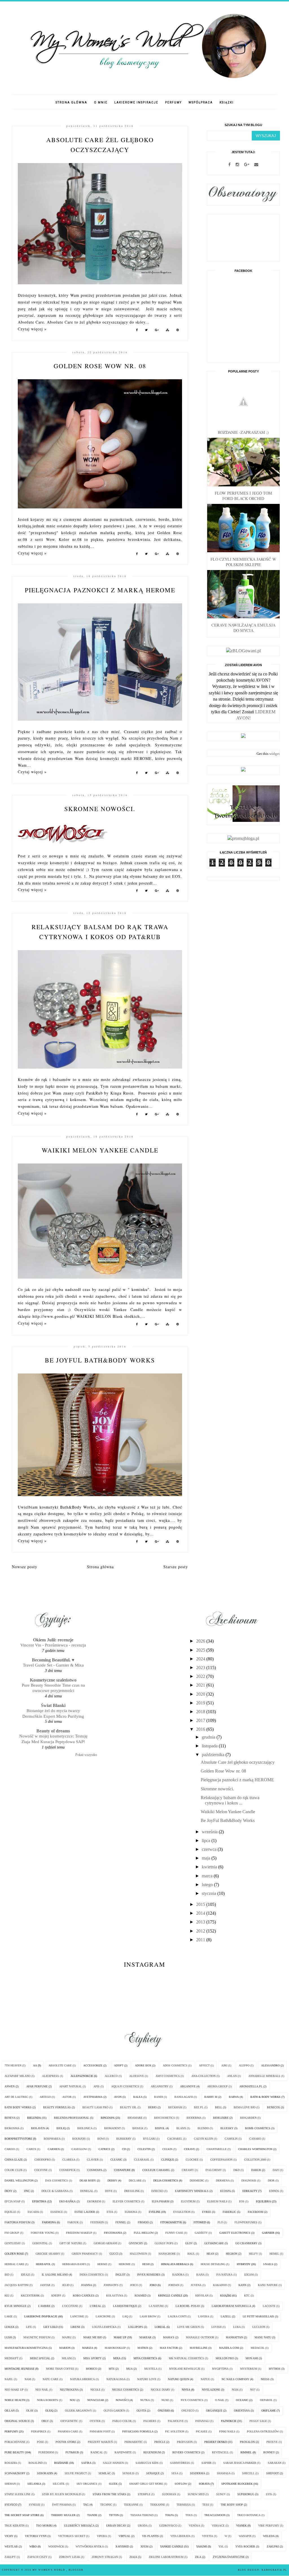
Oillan (10, 2411)
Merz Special (40, 2358)
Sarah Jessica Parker (240, 2463)
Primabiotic (134, 2442)
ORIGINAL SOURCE (17, 2421)
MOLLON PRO (225, 2358)
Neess (265, 2379)
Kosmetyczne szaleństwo (53, 1680)
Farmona (49, 2222)
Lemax (9, 2327)
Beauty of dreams (53, 1731)
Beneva (10, 2118)
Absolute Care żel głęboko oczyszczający (238, 1762)
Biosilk (138, 2128)
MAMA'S (169, 2337)
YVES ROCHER (245, 2546)
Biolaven (38, 2128)
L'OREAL (96, 2306)
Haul (191, 2254)
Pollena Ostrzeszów (263, 2431)
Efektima (39, 2201)
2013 (201, 1922)
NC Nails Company (235, 2379)
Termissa (184, 2505)
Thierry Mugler (63, 2515)
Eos (242, 2201)
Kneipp (56, 2296)
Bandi (158, 2097)
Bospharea (52, 2139)
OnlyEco (188, 2411)
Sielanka (34, 2484)
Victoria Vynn (36, 2536)
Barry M (211, 2097)
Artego (45, 2097)
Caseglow (79, 2149)
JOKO (153, 2285)
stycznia (210, 1893)
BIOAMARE (135, 2118)
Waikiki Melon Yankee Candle (100, 1150)
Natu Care (51, 2379)
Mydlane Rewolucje (185, 2369)
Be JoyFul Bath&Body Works (100, 1360)
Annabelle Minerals (264, 2076)
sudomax (169, 2494)
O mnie (101, 102)
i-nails (268, 2264)
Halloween (138, 2254)
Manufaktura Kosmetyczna (26, 2348)
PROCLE (160, 2442)
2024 (201, 1659)
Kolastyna (115, 2296)
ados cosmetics (175, 2065)
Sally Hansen (113, 2463)
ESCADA (33, 2212)
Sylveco (11, 2505)
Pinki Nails (227, 2431)
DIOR (271, 2180)
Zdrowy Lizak (70, 2557)
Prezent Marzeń (100, 2442)
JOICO (134, 2285)
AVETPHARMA (93, 2097)
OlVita (141, 2411)
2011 (201, 1940)
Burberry (124, 2139)
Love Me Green (189, 2327)
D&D (237, 2170)
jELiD (66, 2285)
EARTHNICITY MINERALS (192, 2191)
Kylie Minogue (16, 2306)
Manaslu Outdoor (200, 2337)
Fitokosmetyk (171, 2222)
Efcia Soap (13, 2201)
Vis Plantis (150, 2536)
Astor (67, 2097)
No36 (235, 2390)
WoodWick (56, 2546)
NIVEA (186, 2390)
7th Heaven (13, 2065)
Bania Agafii (184, 2097)
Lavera (204, 2316)
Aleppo (244, 2065)
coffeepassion (221, 2160)
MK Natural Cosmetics (186, 2358)
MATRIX (143, 2348)
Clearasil (142, 2160)
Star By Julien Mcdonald (62, 2494)
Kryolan (202, 2296)
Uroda (143, 2526)
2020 (201, 1694)
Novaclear (96, 2400)
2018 (201, 1712)
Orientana (242, 2411)
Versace (218, 2526)
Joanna (87, 2285)
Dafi (276, 2170)
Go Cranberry (246, 2243)
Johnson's (111, 2285)
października (214, 1755)
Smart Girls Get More (146, 2484)
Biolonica (85, 2128)
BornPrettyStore (18, 2139)
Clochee (192, 2160)
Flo (220, 2222)
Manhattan (234, 2337)
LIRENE (75, 2327)
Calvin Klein (203, 2139)
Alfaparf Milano (17, 2076)
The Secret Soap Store (22, 2515)
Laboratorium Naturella (231, 2306)
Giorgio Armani (105, 2243)
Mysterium (249, 2369)
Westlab (11, 2546)
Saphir (207, 2463)
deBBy (112, 2180)
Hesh (146, 2264)
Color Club (14, 2170)
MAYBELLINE (199, 2348)
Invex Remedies (149, 2275)
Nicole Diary (160, 2390)
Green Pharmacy (85, 2254)
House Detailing (213, 2264)
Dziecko (157, 2191)
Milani (67, 2358)
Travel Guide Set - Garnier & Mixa (53, 1665)
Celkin (167, 2149)
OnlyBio (164, 2411)
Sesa (175, 2473)
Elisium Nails (217, 2201)
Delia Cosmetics (166, 2180)
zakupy (10, 2557)
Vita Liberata (180, 2536)
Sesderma (198, 2473)
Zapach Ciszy (37, 2557)
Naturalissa (116, 2379)
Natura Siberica (82, 2379)
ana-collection (203, 2076)
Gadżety (201, 2233)
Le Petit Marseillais (258, 2316)
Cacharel (175, 2139)
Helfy (253, 2254)
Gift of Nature (71, 2243)
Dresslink (132, 2191)
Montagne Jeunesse (19, 2369)
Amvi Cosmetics (168, 2076)
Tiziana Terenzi (142, 2515)
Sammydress (180, 2463)
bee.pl (199, 2107)
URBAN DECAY (116, 2526)
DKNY (8, 2191)
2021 (201, 1685)
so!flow (181, 2484)
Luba (237, 2327)
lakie (9, 2316)
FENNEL (121, 2222)
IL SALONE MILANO (55, 2275)
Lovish (216, 2327)
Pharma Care (68, 2431)
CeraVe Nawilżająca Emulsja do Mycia (243, 628)
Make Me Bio (93, 2337)
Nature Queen (179, 2379)
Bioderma (194, 2118)
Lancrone (103, 2316)
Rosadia (11, 2463)
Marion (65, 2348)
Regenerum (152, 2452)
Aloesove (137, 2076)
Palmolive (176, 2421)
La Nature (156, 2306)
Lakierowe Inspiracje (136, 102)
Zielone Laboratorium (166, 2557)
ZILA (198, 2557)
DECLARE (135, 2180)
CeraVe (190, 2149)
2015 (201, 1904)
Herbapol (43, 2264)
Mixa (117, 2358)
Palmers (150, 2421)
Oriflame (269, 2411)
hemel (274, 2254)
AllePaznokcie (82, 2076)
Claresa (69, 2160)
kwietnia (210, 1867)
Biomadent (112, 2128)
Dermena (223, 2180)
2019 (201, 1703)
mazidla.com (229, 2348)
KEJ (7, 2296)
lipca (207, 1841)
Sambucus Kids (147, 2463)
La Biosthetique (125, 2306)
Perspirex (39, 2431)
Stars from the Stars (109, 2494)
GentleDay (13, 2243)
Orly (45, 2421)
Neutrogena (69, 2390)
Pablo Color (122, 2421)
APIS (97, 2086)
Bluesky (227, 2128)
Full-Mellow (144, 2233)
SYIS (269, 2494)
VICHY (9, 2536)
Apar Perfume (37, 2086)
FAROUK (73, 2222)
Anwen (10, 2086)
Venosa (194, 2526)
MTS (112, 2369)
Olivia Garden (114, 2411)
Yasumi (202, 2546)
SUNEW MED (196, 2494)
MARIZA (88, 2348)
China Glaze (14, 2160)
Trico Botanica (249, 2515)
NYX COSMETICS (192, 2400)
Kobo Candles (84, 2296)
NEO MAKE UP (14, 2390)
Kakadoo (220, 2285)
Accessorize (93, 2065)
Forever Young (43, 2233)
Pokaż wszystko (86, 1755)
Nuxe (165, 2400)
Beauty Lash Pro (95, 2107)
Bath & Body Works (265, 2097)
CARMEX (54, 2149)
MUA (129, 2369)
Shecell (248, 2473)
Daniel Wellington (19, 2180)
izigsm (249, 2275)
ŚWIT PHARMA (62, 2505)
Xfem (144, 2546)
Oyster (95, 2421)
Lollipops (136, 2327)
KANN (242, 2285)
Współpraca (201, 102)
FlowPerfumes (246, 2222)
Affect (204, 2065)
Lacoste (269, 2306)
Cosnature (122, 2170)
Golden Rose (14, 2254)
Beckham (175, 2107)
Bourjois (79, 2139)
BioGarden (248, 2118)
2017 (201, 1720)
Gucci (114, 2254)
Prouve (272, 2442)
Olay (30, 2411)
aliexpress (51, 2076)
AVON (118, 2097)
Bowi (101, 2139)
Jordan (174, 2285)
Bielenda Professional (72, 2118)
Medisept (11, 2358)
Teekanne (131, 2505)
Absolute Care (60, 2065)
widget (274, 754)
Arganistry (160, 2086)
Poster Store (66, 2442)
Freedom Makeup (79, 2233)
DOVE (109, 2191)
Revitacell (220, 2452)
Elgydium (188, 2201)
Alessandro (270, 2065)
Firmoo (143, 2222)
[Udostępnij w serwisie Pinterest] (178, 331)
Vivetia (208, 2536)
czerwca (210, 1849)
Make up (120, 2337)
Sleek (113, 2484)
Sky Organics (87, 2484)
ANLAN (232, 2076)
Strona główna (71, 102)
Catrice (104, 2149)
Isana (200, 2275)
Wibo (33, 2546)
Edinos (274, 2191)
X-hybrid (122, 2546)
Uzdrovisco (168, 2526)
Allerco (111, 2076)
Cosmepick (67, 2170)
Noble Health (15, 2400)
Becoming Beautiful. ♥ (53, 1660)
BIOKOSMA (12, 2128)
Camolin (231, 2139)
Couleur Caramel (156, 2170)
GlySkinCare (214, 2243)
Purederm (46, 2452)
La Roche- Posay (188, 2306)
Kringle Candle (170, 2296)
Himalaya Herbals (175, 2264)
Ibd (7, 2275)
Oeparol (266, 2400)
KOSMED (141, 2296)
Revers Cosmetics (186, 2452)
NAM (28, 2379)
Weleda (269, 2536)
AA (35, 2065)
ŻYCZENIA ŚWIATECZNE (229, 2557)
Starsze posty (176, 1567)
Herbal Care (14, 2264)
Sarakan (275, 2463)
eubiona (131, 2212)
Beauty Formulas (57, 2107)
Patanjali (202, 2421)
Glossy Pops (164, 2243)
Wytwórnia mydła (90, 2546)
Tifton (114, 2515)
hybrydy (244, 2264)
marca (208, 1876)
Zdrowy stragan (105, 2557)
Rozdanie (61, 2463)
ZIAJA (133, 2557)
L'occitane (70, 2306)
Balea (138, 2097)
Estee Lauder (85, 2212)
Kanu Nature (268, 2285)
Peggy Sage (258, 2421)
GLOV (189, 2243)
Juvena (196, 2285)
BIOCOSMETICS (165, 2118)
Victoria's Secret (72, 2536)
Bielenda (34, 2118)
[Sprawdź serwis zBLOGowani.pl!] (243, 651)
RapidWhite (123, 2452)
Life (29, 2327)
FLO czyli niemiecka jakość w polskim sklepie (243, 562)
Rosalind (36, 2463)
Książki (227, 102)
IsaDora (178, 2275)
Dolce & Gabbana (55, 2191)
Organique (214, 2411)
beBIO (152, 2107)
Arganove (188, 2086)
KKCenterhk (30, 2296)
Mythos (275, 2369)
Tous (189, 2515)
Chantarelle (217, 2149)
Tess (206, 2505)
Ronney (269, 2452)
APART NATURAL (71, 2086)
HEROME (125, 2264)
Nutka (145, 2400)
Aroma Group (217, 2086)
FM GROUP (12, 2233)
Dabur (256, 2170)
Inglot (121, 2275)
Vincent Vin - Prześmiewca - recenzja (53, 1645)
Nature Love (147, 2379)
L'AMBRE (44, 2306)
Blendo (203, 2128)
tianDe (92, 2515)
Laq (125, 2316)
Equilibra (263, 2201)
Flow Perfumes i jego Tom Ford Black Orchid (243, 496)
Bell (219, 2107)
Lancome (77, 2316)
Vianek (241, 2526)
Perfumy (173, 102)
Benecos (273, 2107)
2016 (201, 1729)
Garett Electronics (235, 2233)
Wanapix (245, 2536)
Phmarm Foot (100, 2431)
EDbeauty (250, 2191)
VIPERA (102, 2536)
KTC (247, 2296)
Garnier (268, 2233)
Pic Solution (175, 2431)
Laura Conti (177, 2316)
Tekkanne (158, 2505)
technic (106, 2505)
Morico (91, 2369)
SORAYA (204, 2484)
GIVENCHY (136, 2243)
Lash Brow (148, 2316)
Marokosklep (115, 2348)
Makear (145, 2337)
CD (124, 2149)
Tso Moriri (44, 2526)
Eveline (155, 2212)
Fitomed (200, 2222)
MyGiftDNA (220, 2369)
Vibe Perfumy (269, 2526)
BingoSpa (108, 2118)
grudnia (209, 1737)
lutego (208, 1885)
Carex (31, 2149)
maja (207, 1858)
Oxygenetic (69, 2421)
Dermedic (197, 2180)
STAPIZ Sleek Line (17, 2494)
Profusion (185, 2442)
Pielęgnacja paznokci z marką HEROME (100, 590)
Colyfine (41, 2170)
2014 (201, 1913)
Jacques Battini (17, 2285)
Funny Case (174, 2233)
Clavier (93, 2160)
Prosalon (247, 2442)
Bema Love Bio (245, 2107)
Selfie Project (76, 2473)
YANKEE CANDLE (172, 2546)
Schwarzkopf (15, 2473)
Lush (8, 2337)
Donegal (87, 2191)
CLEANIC (116, 2160)
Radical (97, 2452)
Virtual (124, 2536)
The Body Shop (232, 2505)
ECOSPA (225, 2191)
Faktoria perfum (17, 2222)
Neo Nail (42, 2390)
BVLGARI (149, 2139)
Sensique (153, 2473)
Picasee (202, 2431)
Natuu (205, 2379)
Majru (67, 2337)
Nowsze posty (25, 1567)
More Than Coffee (60, 2369)
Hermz (102, 2264)
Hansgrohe (167, 2254)
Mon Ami (252, 2358)
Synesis (35, 2505)
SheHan (10, 2484)
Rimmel (246, 2452)
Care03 (10, 2149)
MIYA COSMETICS (145, 2358)
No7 (253, 2390)
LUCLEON (259, 2327)
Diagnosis (249, 2180)
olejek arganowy (78, 2411)
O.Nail (220, 2400)
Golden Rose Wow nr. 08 (100, 366)
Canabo (255, 2139)
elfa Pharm (161, 2201)
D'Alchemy (214, 2170)
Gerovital (40, 2243)
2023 (201, 1668)
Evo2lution (182, 2212)
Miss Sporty (92, 2358)
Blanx (181, 2128)
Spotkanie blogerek (237, 2484)
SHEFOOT (272, 2473)
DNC (27, 2191)
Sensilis (129, 2473)
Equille (10, 2212)
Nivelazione (211, 2390)
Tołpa (169, 2515)
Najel (9, 2379)
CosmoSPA (95, 2170)
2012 (201, 1931)
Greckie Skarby (48, 2254)
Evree (207, 2212)
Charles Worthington (255, 2149)
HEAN (210, 2254)
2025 (201, 1650)
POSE (40, 2442)
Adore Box (143, 2065)
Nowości (122, 2400)
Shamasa (224, 2473)
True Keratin (15, 2526)
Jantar (45, 2285)
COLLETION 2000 (255, 2160)
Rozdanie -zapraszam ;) (243, 432)
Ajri (224, 2065)
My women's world (49, 2570)
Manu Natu (263, 2337)
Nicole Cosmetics (126, 2390)
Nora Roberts (48, 2400)
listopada (210, 1746)
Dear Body (88, 2180)
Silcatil (59, 2484)
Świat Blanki (53, 1705)
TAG (86, 2505)
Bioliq (61, 2128)
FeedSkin (97, 2222)
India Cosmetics (92, 2275)
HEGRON (232, 2254)
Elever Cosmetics (126, 2201)
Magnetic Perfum (37, 2337)
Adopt (119, 2065)
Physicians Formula (138, 2431)
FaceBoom (256, 2212)
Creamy (188, 2170)
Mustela (151, 2369)
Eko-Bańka (67, 2201)
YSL (221, 2546)
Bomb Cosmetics (258, 2128)
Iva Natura (224, 2275)
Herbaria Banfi (74, 2264)
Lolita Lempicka (104, 2327)
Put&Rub (72, 2452)
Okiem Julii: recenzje (53, 1640)
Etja (110, 2212)
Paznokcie (229, 2421)
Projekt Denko (216, 2442)
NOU (73, 2400)
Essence (57, 2212)
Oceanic (242, 2400)
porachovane (15, 2442)
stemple (144, 2494)
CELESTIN (144, 2149)
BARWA (234, 2097)
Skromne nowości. (100, 809)
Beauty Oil (128, 2107)
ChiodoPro (43, 2160)
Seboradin (45, 2473)
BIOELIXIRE (221, 2118)
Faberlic (229, 2212)
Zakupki (273, 2546)
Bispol (160, 2128)
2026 (201, 1641)
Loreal (160, 2327)
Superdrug (246, 2494)
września (210, 1832)
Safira (86, 2463)
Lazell (226, 2316)
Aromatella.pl (251, 2086)
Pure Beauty (14, 2452)
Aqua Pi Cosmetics (125, 2086)
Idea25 (26, 2275)
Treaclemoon (215, 2515)
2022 (201, 1676)
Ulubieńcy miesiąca (79, 2526)
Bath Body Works (18, 2107)
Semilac (105, 2473)
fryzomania (113, 2233)
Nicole (95, 2390)
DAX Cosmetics (57, 2180)
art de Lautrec (16, 2097)
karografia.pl (274, 2570)
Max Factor (169, 2348)
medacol (258, 2348)
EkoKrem (94, 2201)
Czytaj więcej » (32, 329)
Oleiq (49, 2411)
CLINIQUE (168, 2160)
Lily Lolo (51, 2327)
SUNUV (221, 2494)
